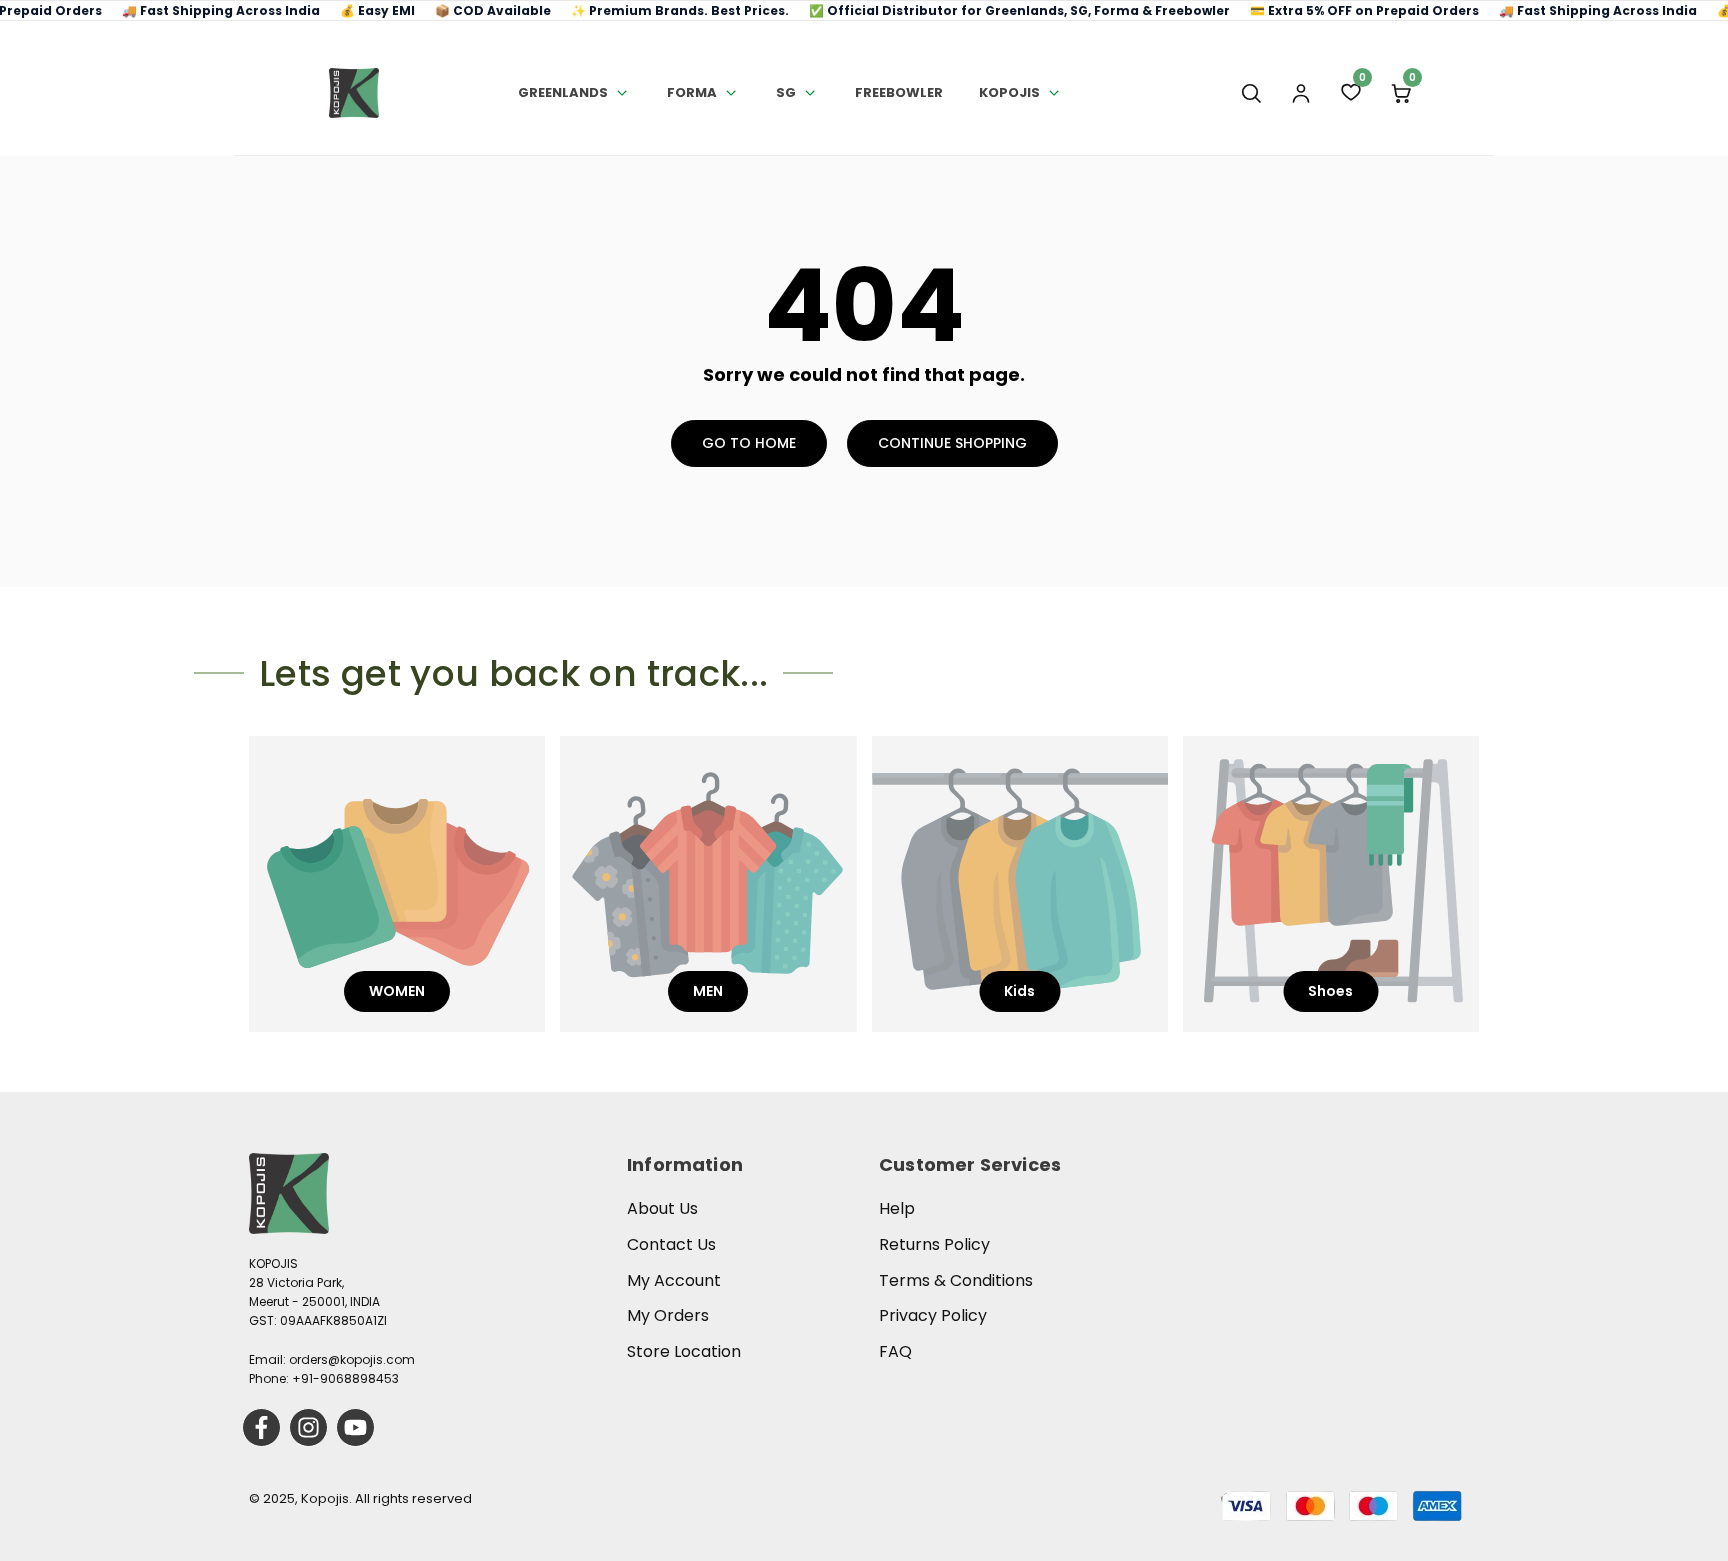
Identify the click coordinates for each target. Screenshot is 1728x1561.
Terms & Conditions (956, 1280)
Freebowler (899, 92)
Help (897, 1208)
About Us (662, 1208)
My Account (674, 1280)
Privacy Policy (933, 1315)
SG (786, 92)
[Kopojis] (354, 93)
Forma (692, 92)
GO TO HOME (749, 443)
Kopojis (1009, 92)
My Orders (668, 1315)
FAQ (895, 1351)
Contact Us (671, 1244)
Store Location (684, 1351)
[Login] (1301, 93)
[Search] (1251, 93)
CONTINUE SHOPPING (952, 443)
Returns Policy (934, 1244)
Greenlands (563, 92)
